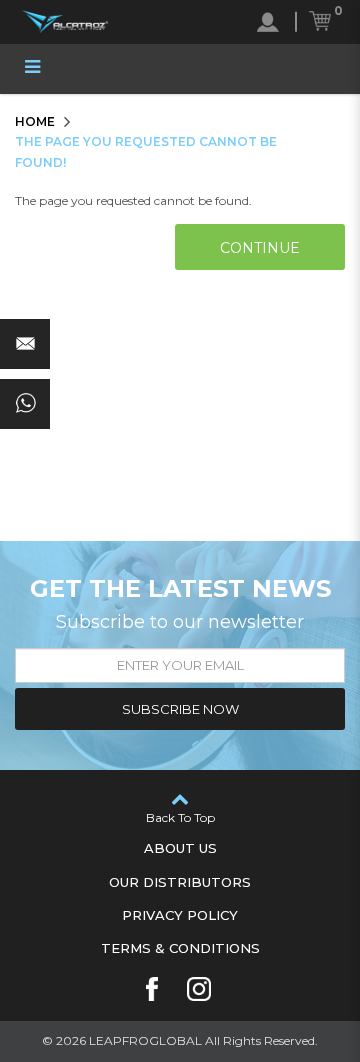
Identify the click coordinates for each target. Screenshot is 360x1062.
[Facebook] (152, 989)
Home (35, 121)
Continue (260, 248)
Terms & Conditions (180, 948)
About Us (180, 848)
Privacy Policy (180, 915)
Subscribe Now (180, 709)
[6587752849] (25, 404)
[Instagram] (199, 989)
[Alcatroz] (65, 22)
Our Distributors (180, 882)
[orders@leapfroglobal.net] (25, 344)
